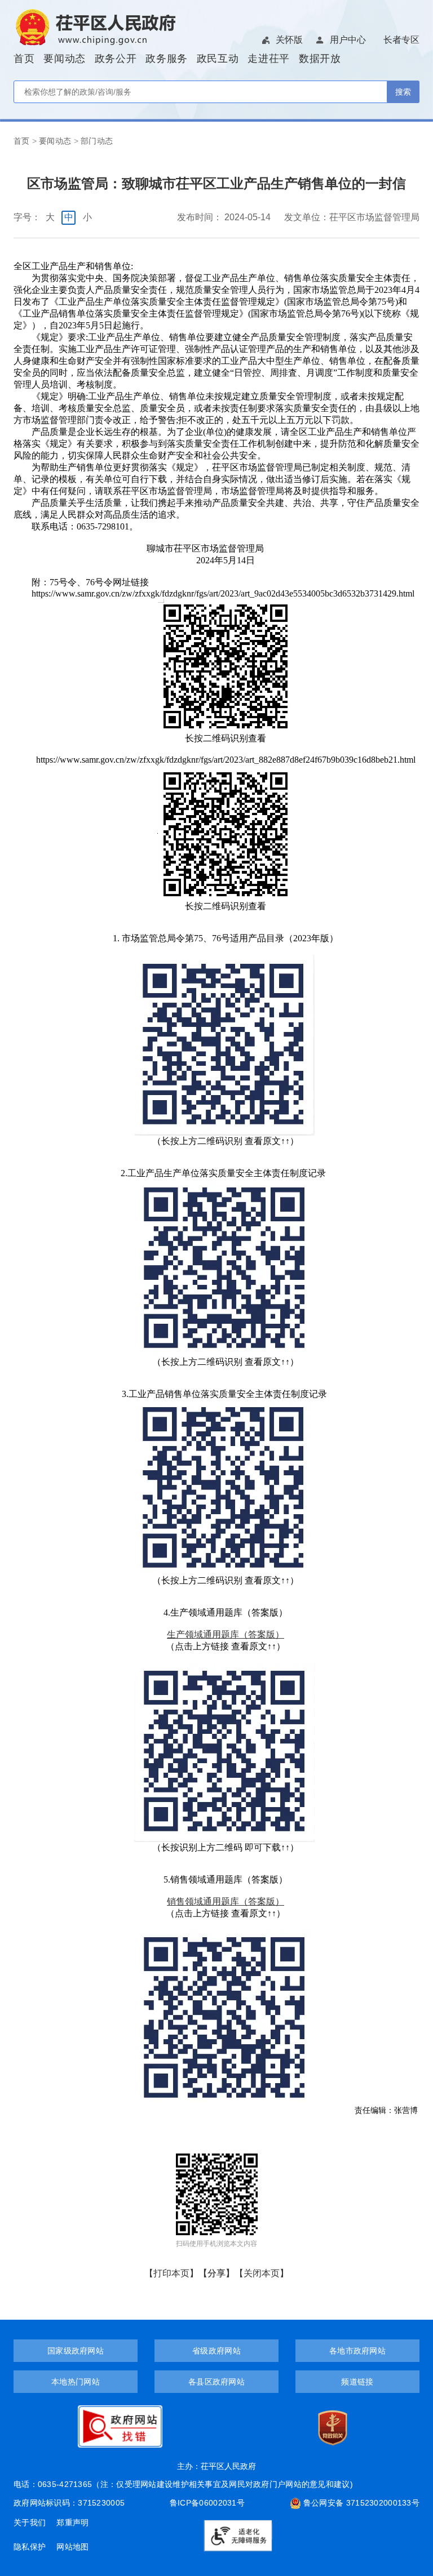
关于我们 (31, 2522)
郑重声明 (72, 2522)
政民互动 (218, 59)
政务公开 (116, 59)
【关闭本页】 (262, 2273)
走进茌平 (269, 59)
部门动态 (97, 141)
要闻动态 (65, 59)
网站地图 (72, 2547)
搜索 (403, 92)
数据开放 (320, 59)
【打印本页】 (171, 2273)
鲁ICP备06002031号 (207, 2503)
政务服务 (167, 59)
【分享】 (216, 2273)
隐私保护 (31, 2547)
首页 (24, 59)
